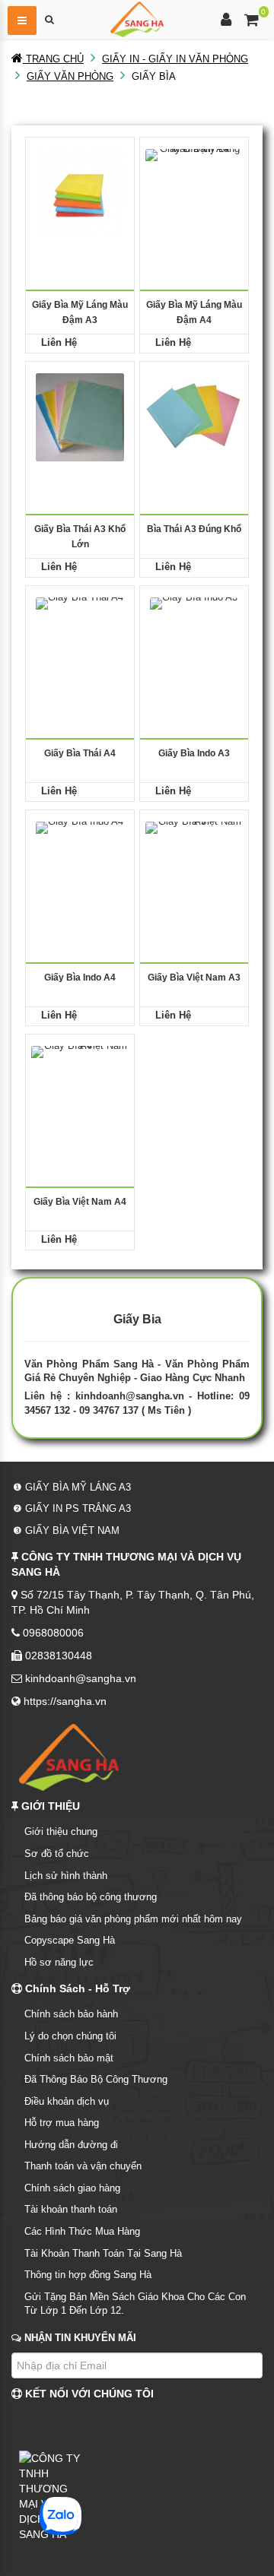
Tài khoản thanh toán (71, 2209)
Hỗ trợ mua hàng (62, 2123)
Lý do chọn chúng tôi (70, 2036)
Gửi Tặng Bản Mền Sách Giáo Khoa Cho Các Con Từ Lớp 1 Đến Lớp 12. (135, 2304)
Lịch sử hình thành (66, 1876)
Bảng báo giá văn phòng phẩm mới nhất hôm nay (133, 1919)
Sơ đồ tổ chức (57, 1854)
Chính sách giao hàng (72, 2188)
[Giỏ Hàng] (252, 22)
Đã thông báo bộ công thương (91, 1897)
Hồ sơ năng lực (59, 1962)
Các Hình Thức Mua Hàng (82, 2231)
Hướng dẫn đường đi (71, 2145)
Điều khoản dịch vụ (67, 2101)
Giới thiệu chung (61, 1831)
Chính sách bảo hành (71, 2014)
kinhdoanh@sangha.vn (130, 1396)
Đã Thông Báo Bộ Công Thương (96, 2079)
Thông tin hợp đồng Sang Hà (88, 2275)
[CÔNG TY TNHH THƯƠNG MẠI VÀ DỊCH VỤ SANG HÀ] (137, 18)
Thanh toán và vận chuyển (83, 2166)
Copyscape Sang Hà (70, 1940)
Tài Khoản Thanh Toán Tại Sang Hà (103, 2253)
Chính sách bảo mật (69, 2058)
